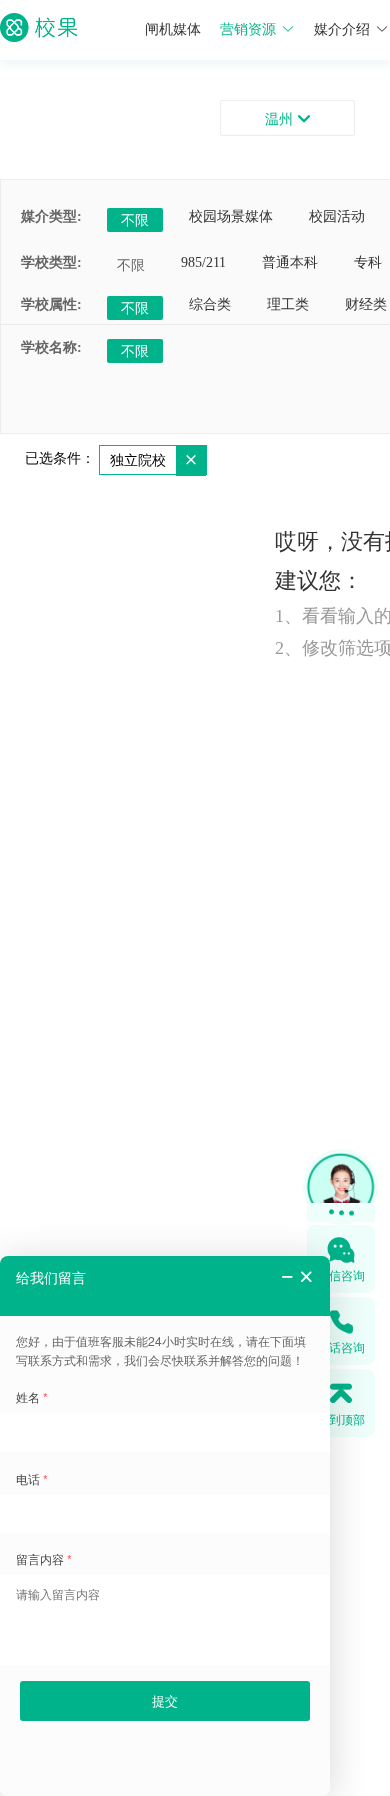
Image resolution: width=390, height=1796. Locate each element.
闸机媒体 (173, 29)
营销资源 (248, 29)
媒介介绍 (342, 29)
